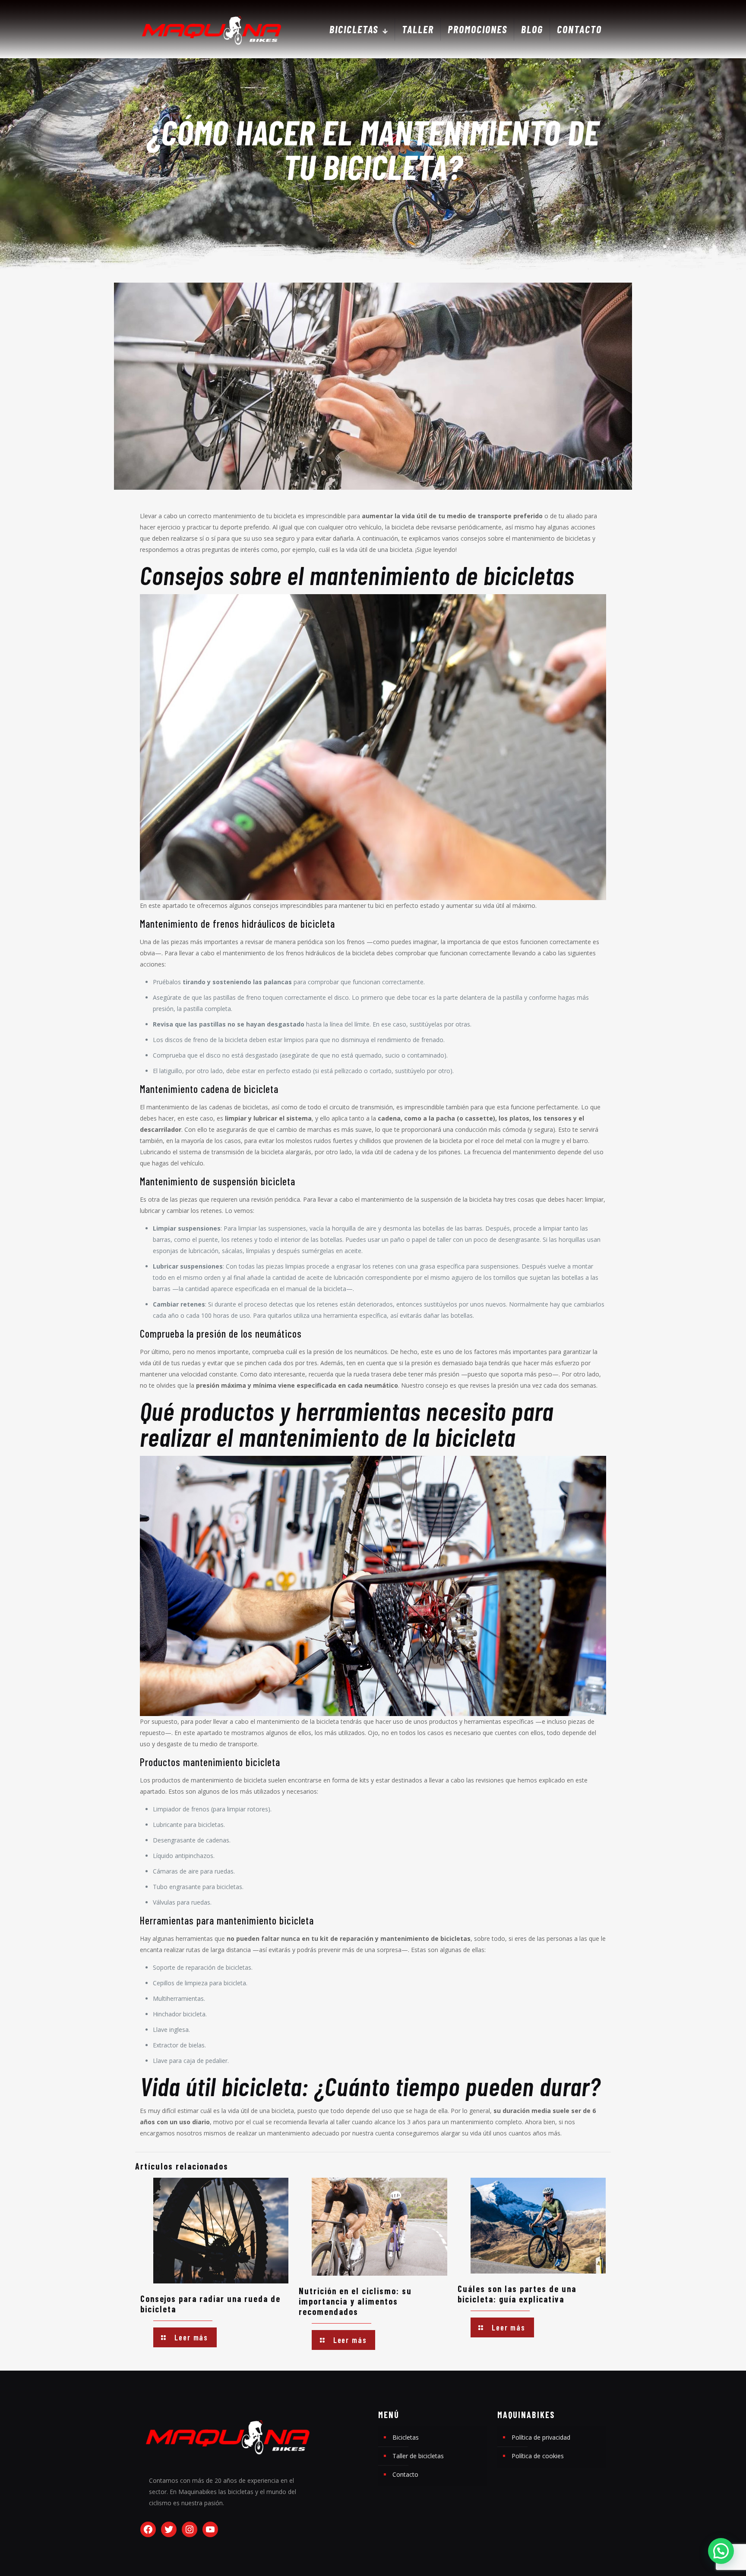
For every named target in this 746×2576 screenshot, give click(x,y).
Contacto (405, 2474)
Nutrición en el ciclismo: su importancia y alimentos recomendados (355, 2301)
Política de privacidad (541, 2437)
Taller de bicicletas (418, 2456)
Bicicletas (406, 2437)
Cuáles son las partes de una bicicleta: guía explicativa (517, 2294)
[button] (721, 2551)
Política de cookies (538, 2456)
